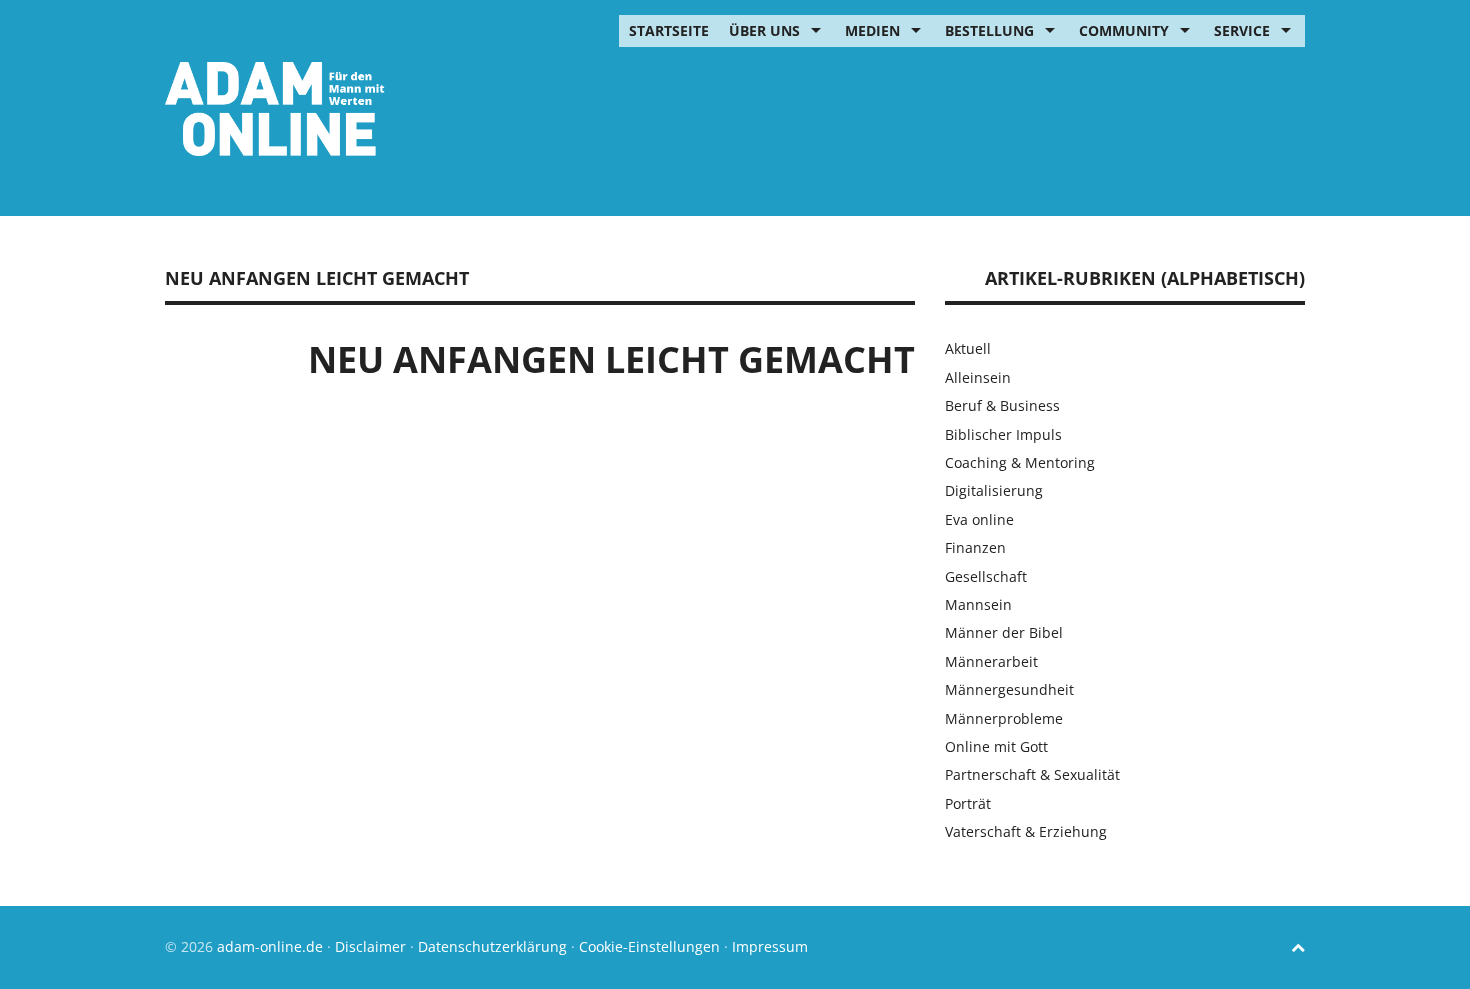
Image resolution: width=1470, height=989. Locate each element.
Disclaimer (370, 946)
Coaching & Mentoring (1020, 462)
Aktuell (968, 348)
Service (1242, 30)
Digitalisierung (994, 490)
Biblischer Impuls (1003, 434)
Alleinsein (978, 377)
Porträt (968, 803)
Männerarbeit (991, 661)
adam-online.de (272, 946)
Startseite (669, 30)
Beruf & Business (1002, 405)
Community (1124, 30)
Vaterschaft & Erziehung (1026, 831)
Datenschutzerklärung (492, 946)
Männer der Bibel (1004, 632)
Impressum (770, 946)
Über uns (764, 30)
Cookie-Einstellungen (649, 946)
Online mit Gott (996, 746)
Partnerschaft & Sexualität (1032, 774)
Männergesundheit (1009, 689)
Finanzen (975, 547)
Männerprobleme (1004, 718)
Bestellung (989, 30)
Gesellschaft (986, 576)
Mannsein (978, 604)
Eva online (979, 519)
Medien (872, 30)
